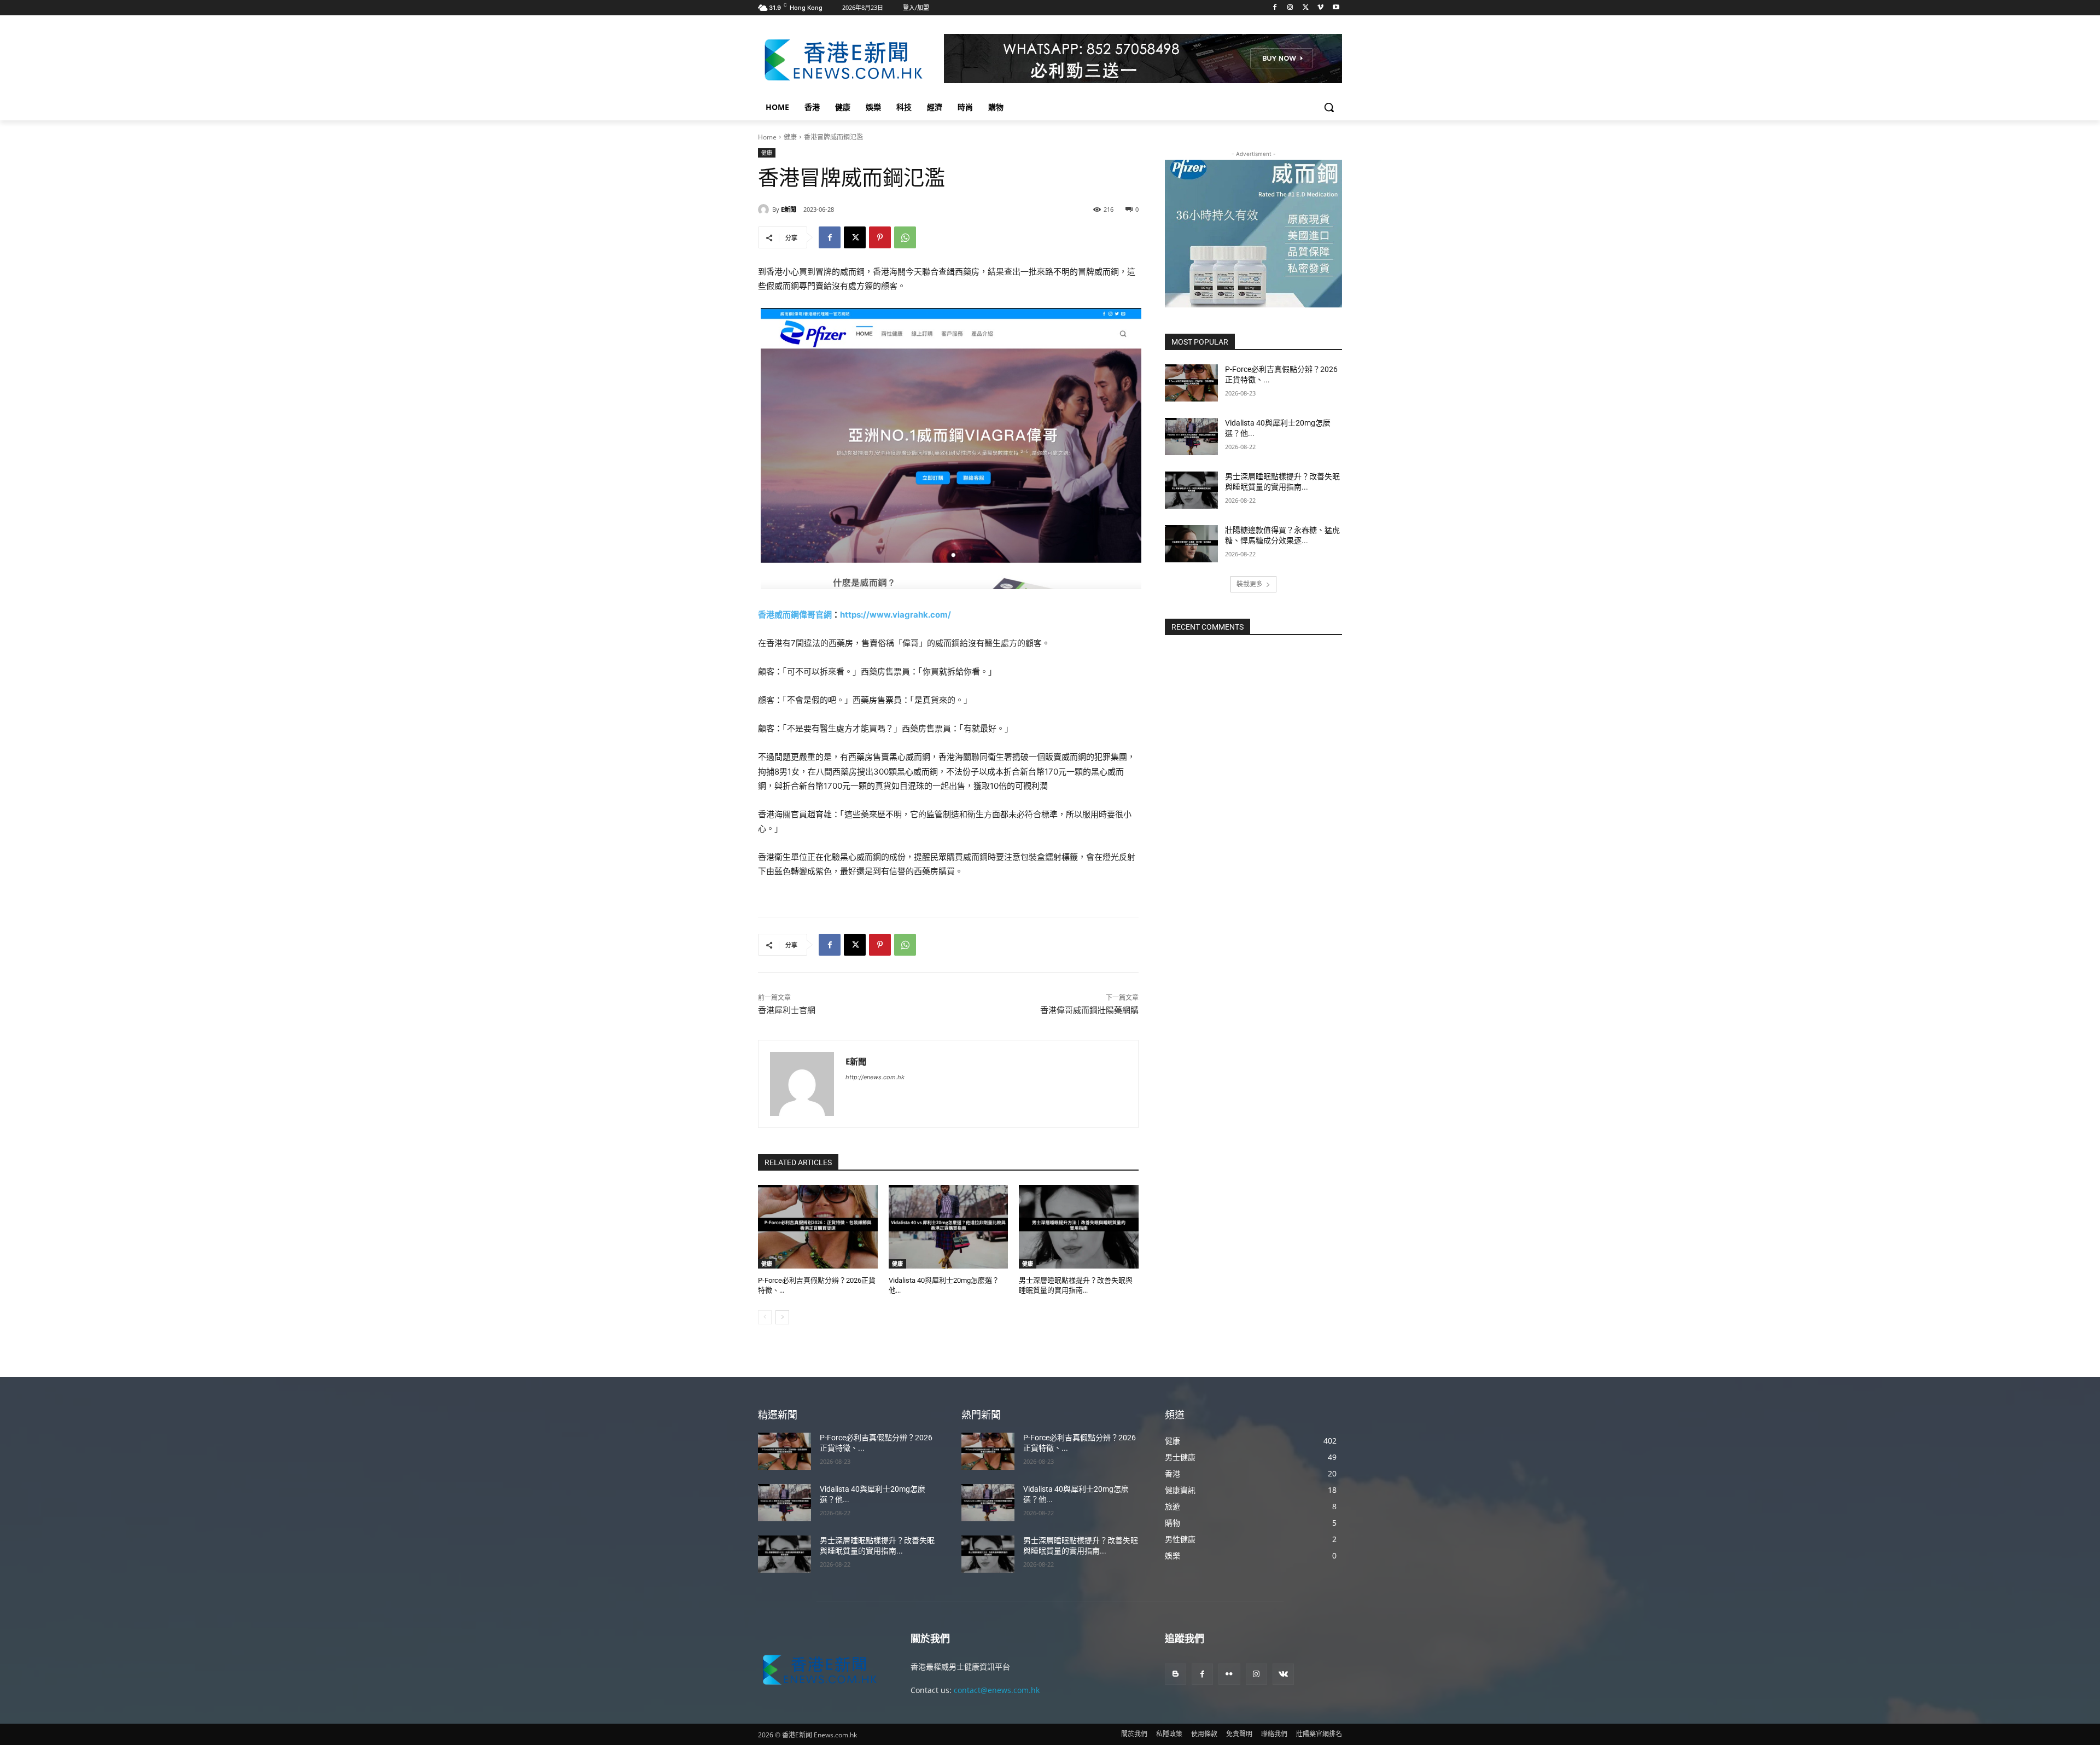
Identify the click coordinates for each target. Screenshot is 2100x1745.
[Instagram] (1290, 8)
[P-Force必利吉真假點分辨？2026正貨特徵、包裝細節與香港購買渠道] (818, 1227)
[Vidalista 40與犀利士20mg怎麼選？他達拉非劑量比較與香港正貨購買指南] (949, 1227)
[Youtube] (1336, 8)
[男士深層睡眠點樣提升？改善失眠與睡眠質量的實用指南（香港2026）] (1079, 1227)
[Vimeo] (1320, 8)
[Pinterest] (880, 237)
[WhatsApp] (905, 237)
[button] (1329, 107)
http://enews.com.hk (875, 1077)
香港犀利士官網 (787, 1010)
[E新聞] (765, 210)
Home (767, 137)
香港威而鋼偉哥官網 (795, 615)
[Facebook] (1275, 8)
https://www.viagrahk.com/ (896, 615)
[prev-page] (765, 1317)
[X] (1306, 8)
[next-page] (782, 1317)
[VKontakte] (1283, 1674)
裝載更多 (1250, 584)
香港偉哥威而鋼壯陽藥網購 (1089, 1010)
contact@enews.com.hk (997, 1690)
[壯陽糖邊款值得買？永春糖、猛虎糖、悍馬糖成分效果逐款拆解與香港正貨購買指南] (1191, 544)
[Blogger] (1176, 1674)
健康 (790, 137)
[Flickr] (1229, 1674)
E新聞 (789, 209)
